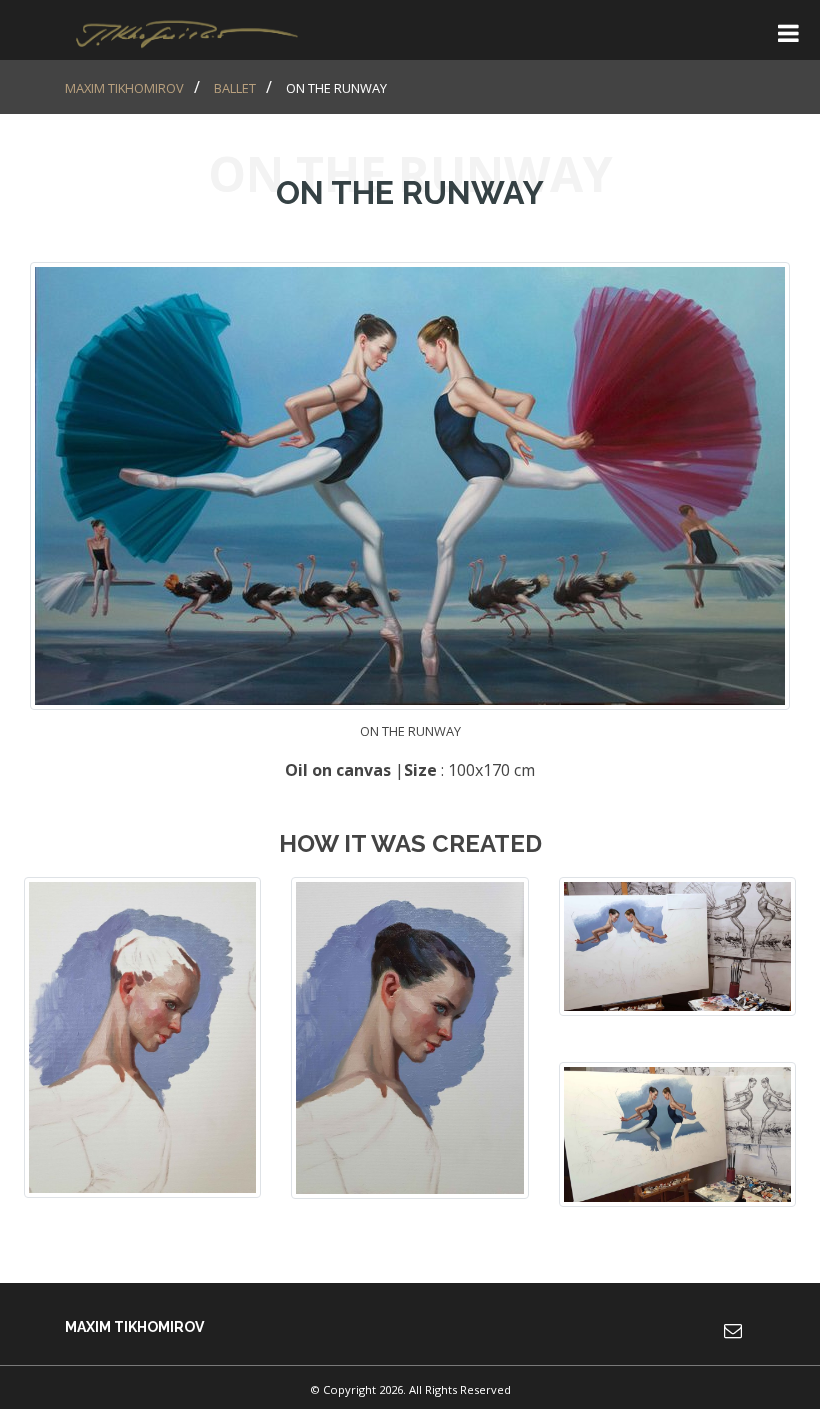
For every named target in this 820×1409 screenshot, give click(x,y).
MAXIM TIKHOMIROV (124, 88)
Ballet (235, 88)
